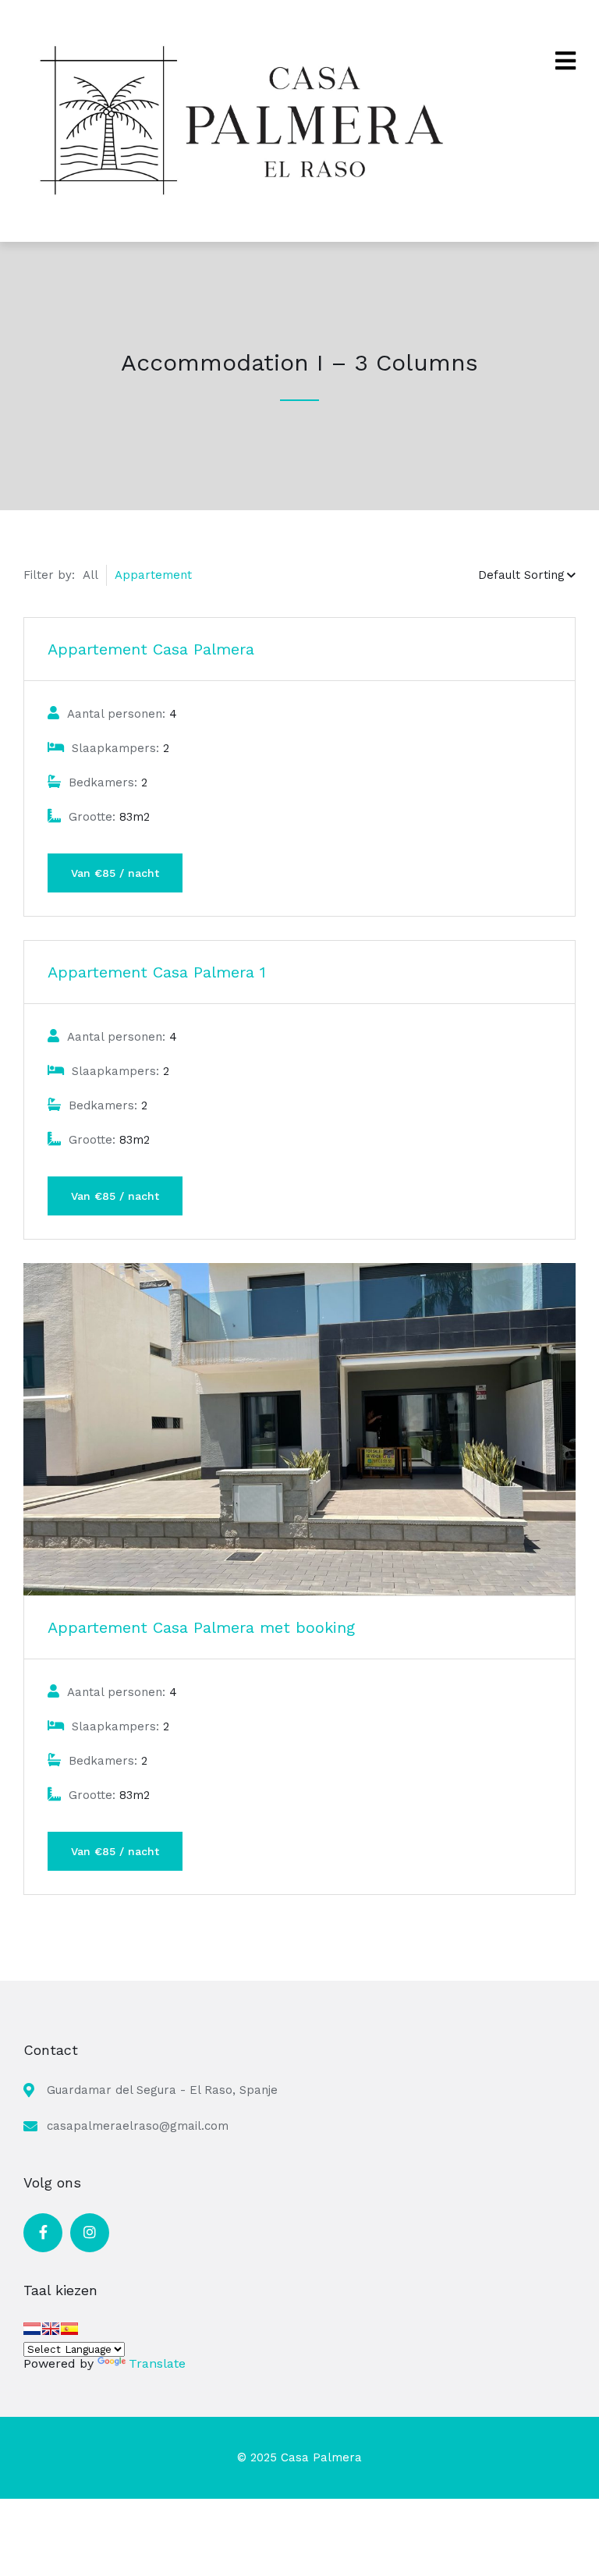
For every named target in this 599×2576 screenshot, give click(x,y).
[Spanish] (69, 2329)
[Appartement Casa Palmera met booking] (299, 1429)
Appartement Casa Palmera (151, 649)
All (90, 575)
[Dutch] (32, 2329)
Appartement (153, 575)
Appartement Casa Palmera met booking (201, 1627)
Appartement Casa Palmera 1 (157, 972)
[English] (51, 2329)
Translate (157, 2363)
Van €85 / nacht (115, 873)
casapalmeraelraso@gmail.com (138, 2126)
